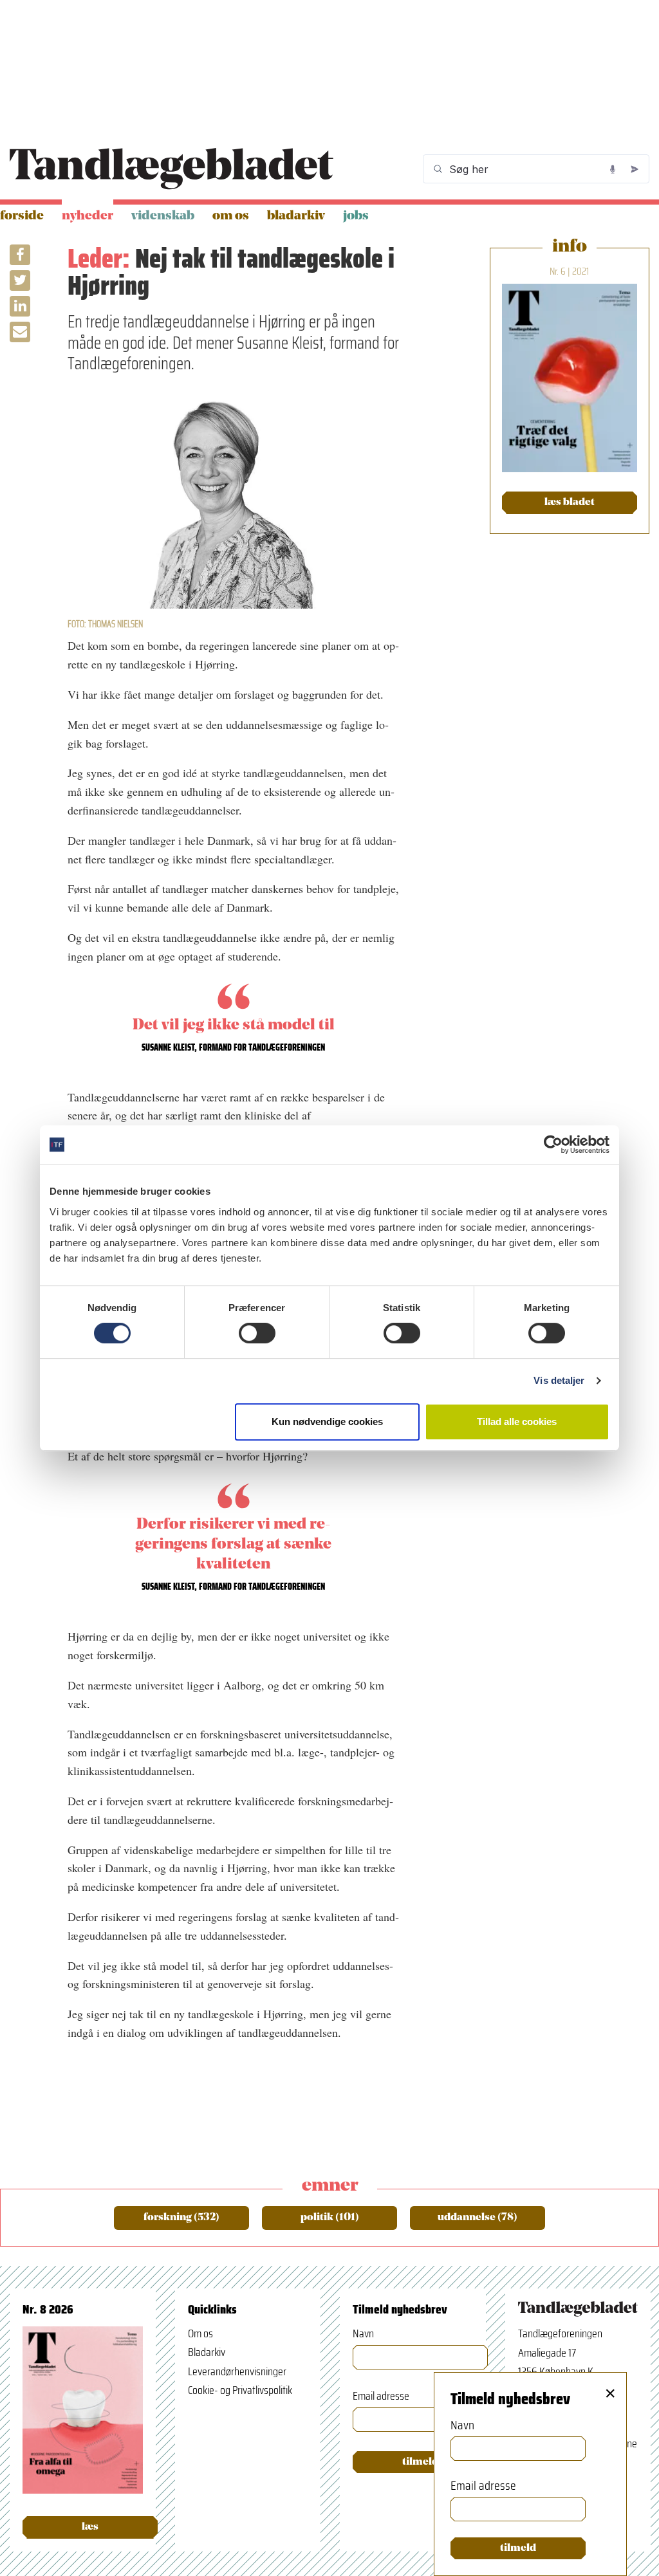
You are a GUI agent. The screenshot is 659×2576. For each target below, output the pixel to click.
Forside (22, 216)
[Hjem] (172, 169)
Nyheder (88, 216)
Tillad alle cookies (517, 1421)
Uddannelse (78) (478, 2218)
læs (90, 2527)
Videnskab (163, 216)
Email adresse (381, 2396)
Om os (231, 216)
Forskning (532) (181, 2218)
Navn (363, 2334)
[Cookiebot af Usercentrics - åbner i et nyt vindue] (553, 1145)
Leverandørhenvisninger (237, 2371)
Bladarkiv (296, 216)
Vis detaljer (559, 1380)
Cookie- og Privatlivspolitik (240, 2390)
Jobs (356, 216)
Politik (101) (330, 2218)
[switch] (257, 1333)
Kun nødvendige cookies (327, 1421)
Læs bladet (570, 502)
